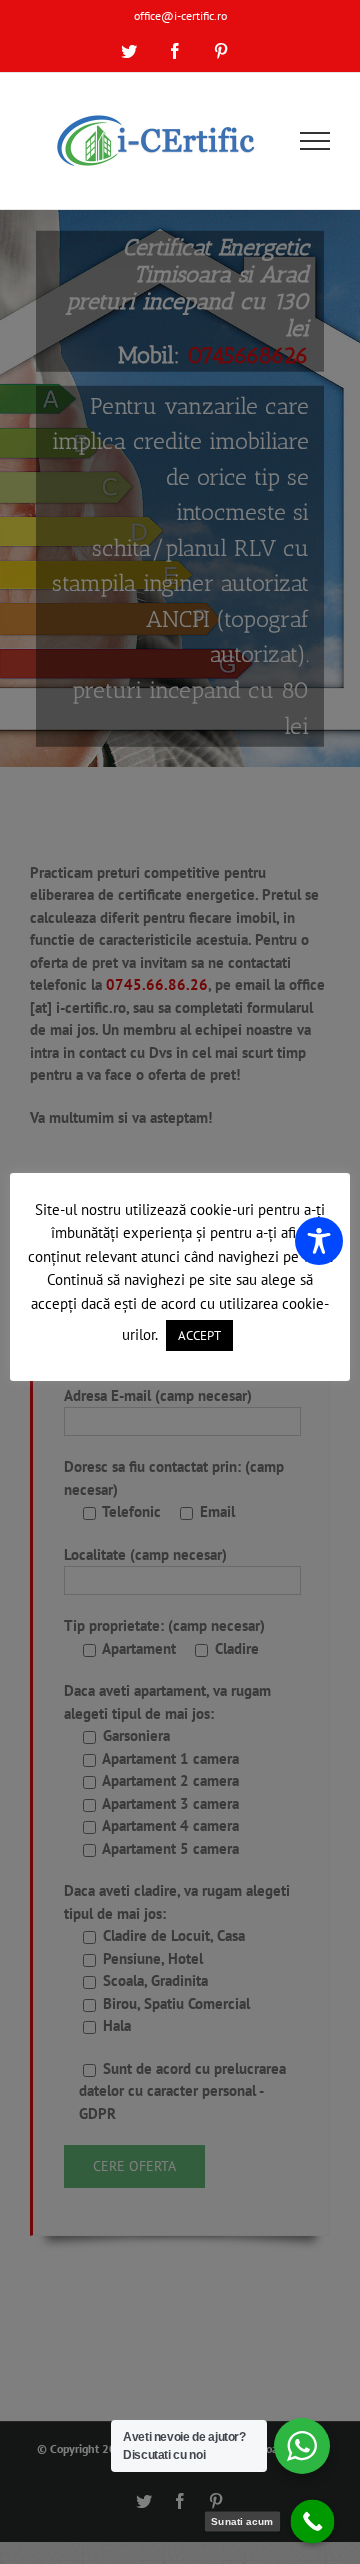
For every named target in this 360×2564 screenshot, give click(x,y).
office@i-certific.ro (180, 15)
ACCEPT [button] (199, 1335)
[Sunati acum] (313, 2522)
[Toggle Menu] (315, 141)
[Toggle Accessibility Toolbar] (319, 1241)
